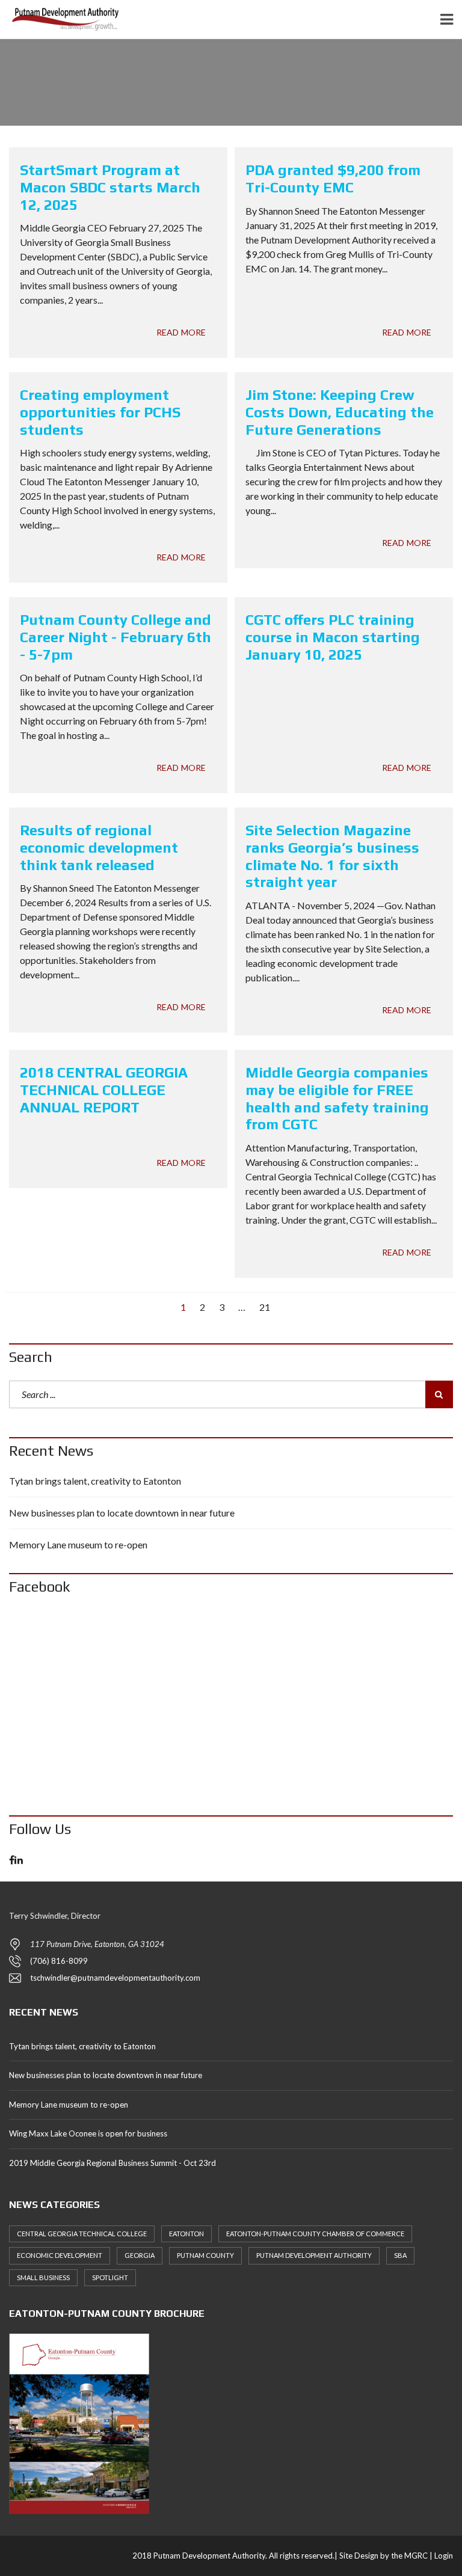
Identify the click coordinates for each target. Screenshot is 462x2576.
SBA (400, 2255)
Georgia (140, 2255)
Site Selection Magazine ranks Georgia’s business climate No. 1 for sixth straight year (332, 856)
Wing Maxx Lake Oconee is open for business (88, 2133)
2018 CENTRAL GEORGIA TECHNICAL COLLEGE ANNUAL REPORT (104, 1090)
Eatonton (186, 2234)
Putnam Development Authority (314, 2255)
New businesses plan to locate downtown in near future (122, 1513)
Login (444, 2556)
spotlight (110, 2277)
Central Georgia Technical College (82, 2234)
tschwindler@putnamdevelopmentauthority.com (115, 1978)
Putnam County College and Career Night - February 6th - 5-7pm (115, 637)
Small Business (43, 2277)
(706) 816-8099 (59, 1961)
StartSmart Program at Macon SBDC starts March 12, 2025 (110, 187)
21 (265, 1307)
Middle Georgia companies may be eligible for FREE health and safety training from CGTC (337, 1098)
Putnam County (205, 2255)
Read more (181, 332)
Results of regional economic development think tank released (99, 848)
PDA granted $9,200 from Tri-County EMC (333, 179)
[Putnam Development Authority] (63, 20)
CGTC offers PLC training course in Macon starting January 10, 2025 (333, 637)
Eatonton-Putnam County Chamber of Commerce (315, 2234)
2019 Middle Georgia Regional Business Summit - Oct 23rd (112, 2163)
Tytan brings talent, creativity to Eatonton (95, 1481)
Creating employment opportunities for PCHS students (100, 412)
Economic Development (60, 2255)
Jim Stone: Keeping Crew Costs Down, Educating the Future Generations (340, 412)
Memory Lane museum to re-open (78, 1544)
